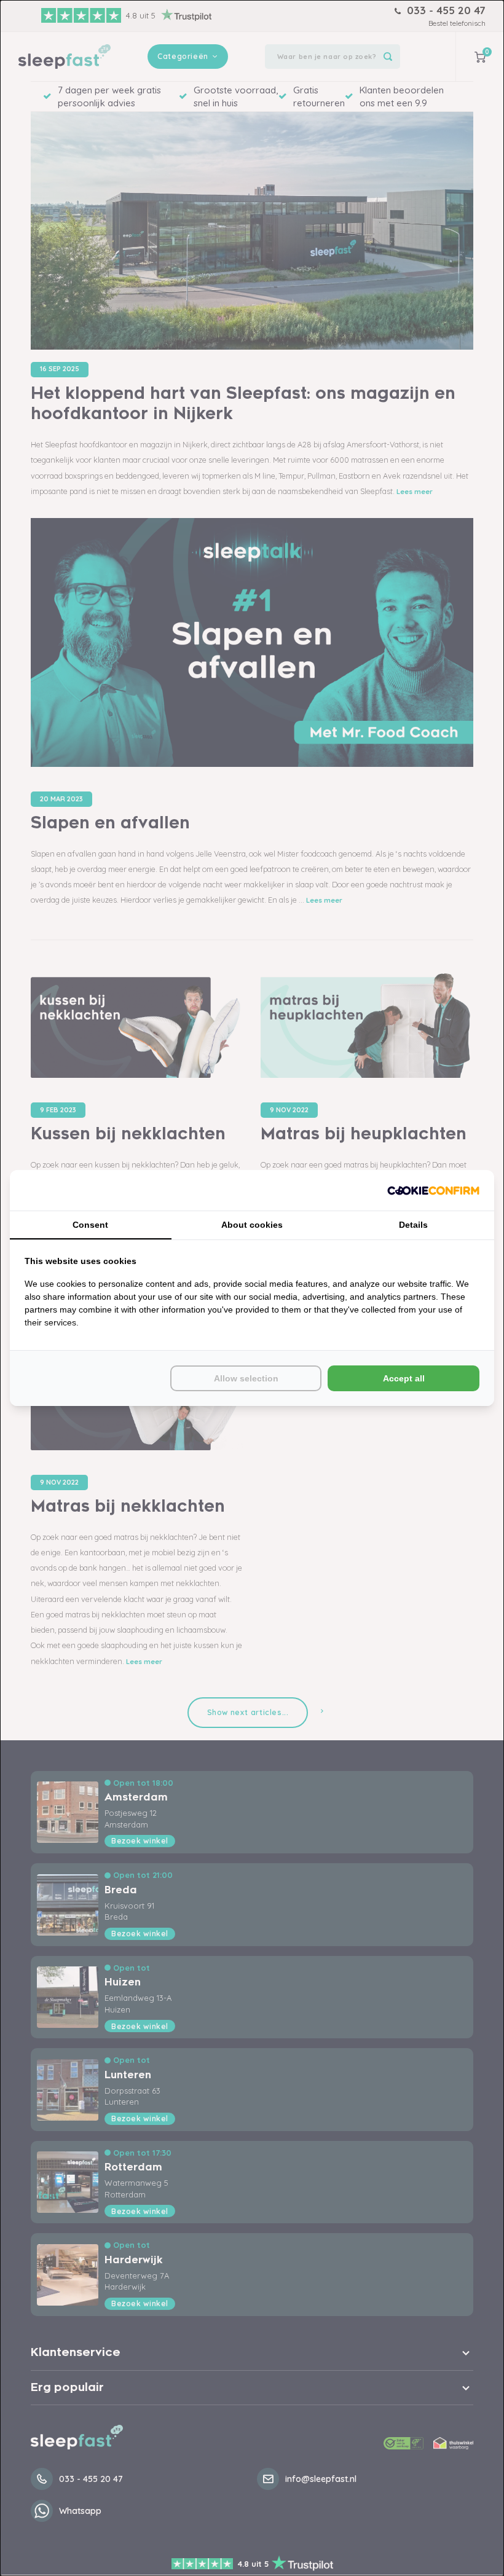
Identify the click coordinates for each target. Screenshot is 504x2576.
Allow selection (246, 1378)
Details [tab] (413, 1225)
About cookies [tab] (252, 1225)
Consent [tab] (90, 1225)
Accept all (404, 1378)
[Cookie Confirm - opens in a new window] (433, 1191)
